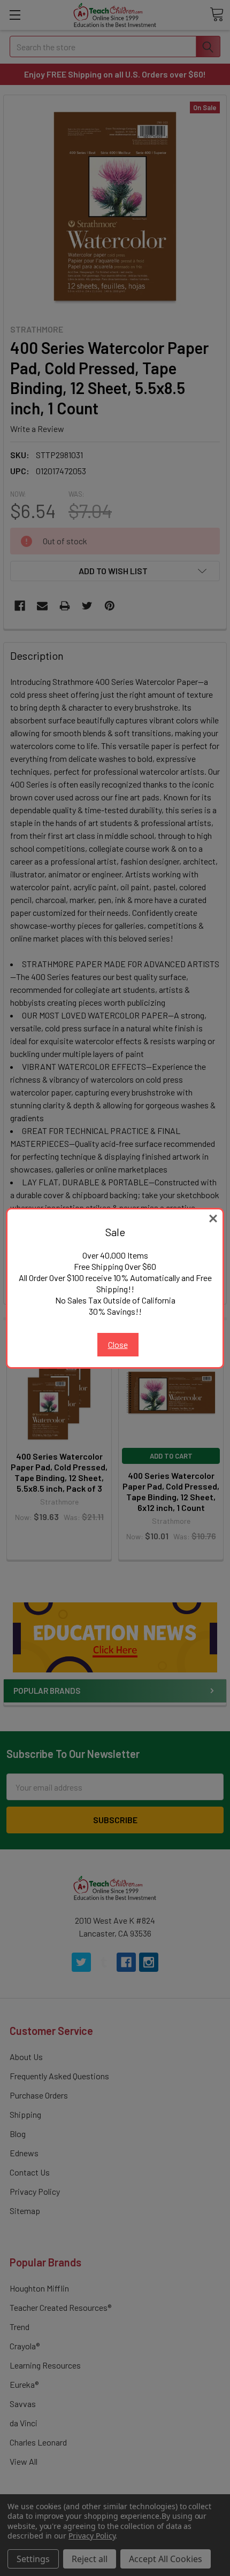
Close (118, 1344)
